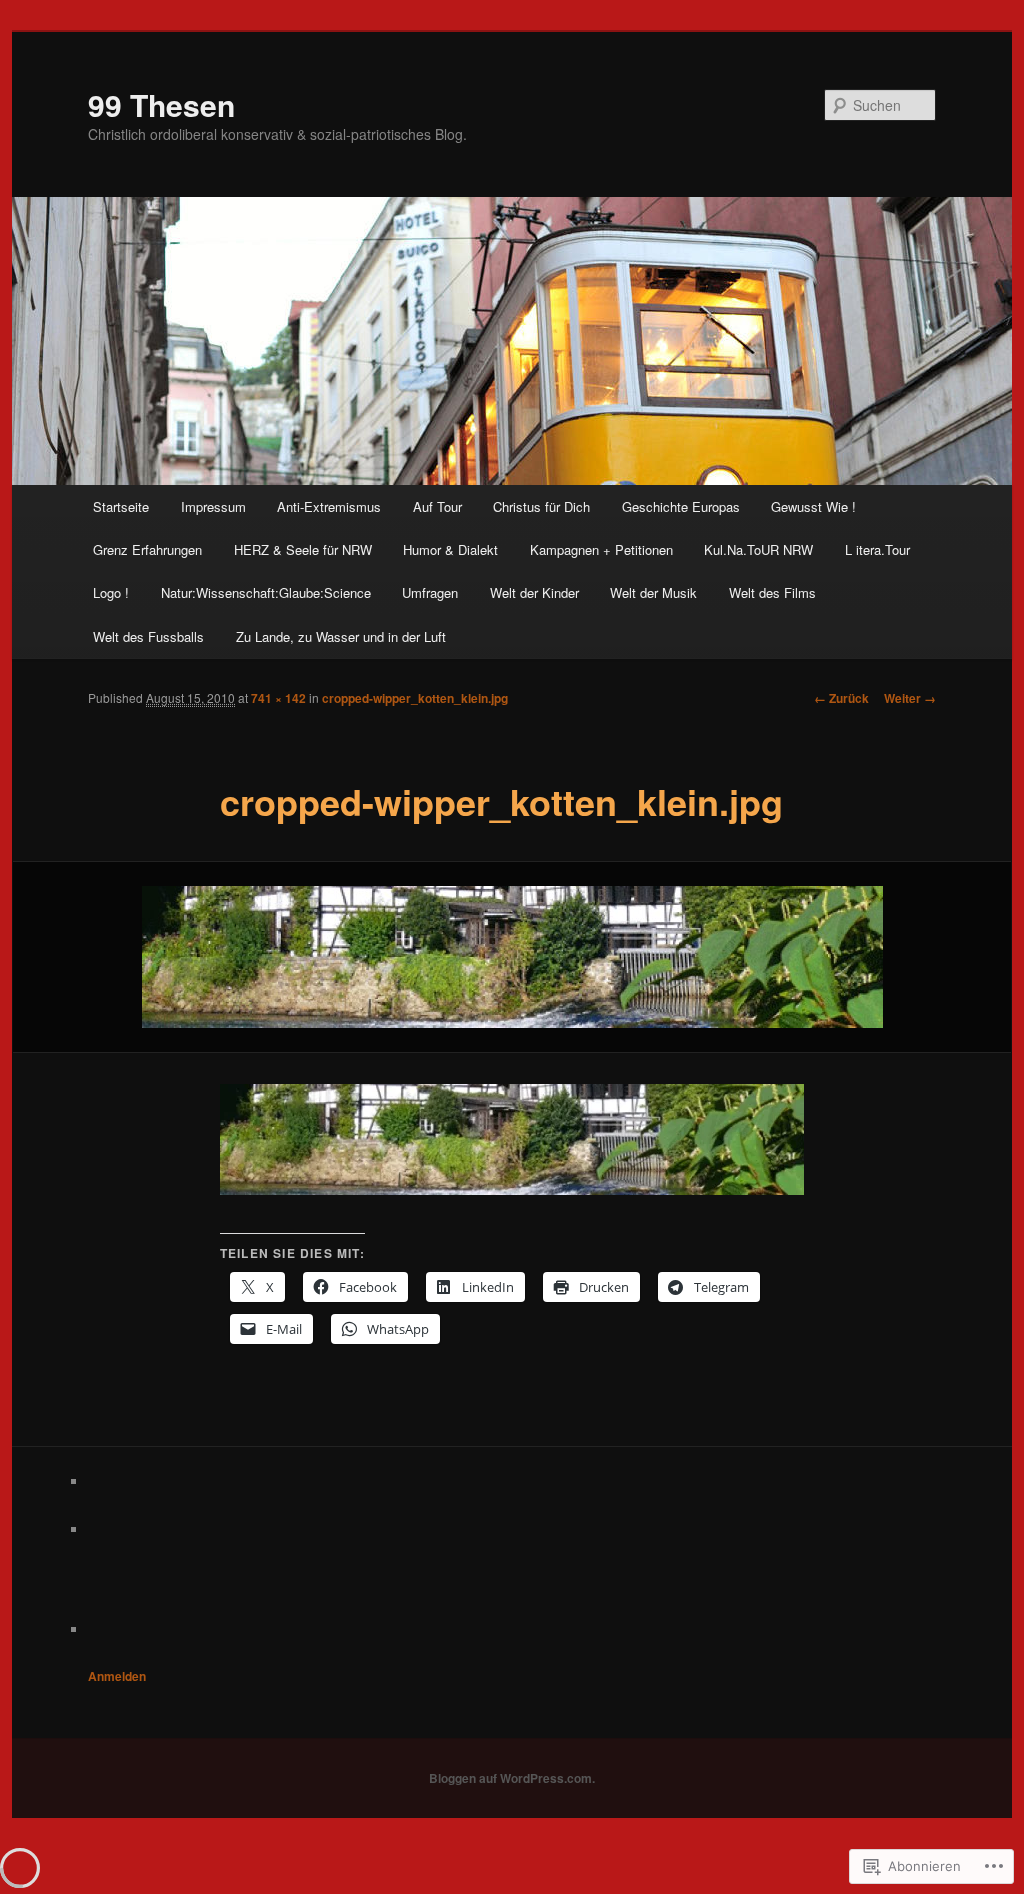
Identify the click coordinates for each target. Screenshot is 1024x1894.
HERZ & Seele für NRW (303, 549)
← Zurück (841, 698)
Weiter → (910, 698)
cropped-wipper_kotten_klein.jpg (415, 698)
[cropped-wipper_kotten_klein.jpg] (512, 957)
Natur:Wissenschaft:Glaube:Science (266, 592)
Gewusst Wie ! (813, 506)
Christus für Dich (541, 506)
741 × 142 (278, 698)
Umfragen (430, 592)
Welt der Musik (653, 592)
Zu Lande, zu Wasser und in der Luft (341, 636)
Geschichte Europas (681, 506)
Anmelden (117, 1676)
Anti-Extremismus (329, 506)
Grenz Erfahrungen (147, 549)
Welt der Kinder (534, 592)
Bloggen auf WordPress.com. (512, 1778)
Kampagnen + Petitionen (601, 549)
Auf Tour (437, 506)
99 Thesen (161, 104)
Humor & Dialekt (450, 549)
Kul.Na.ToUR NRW (758, 549)
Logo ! (111, 592)
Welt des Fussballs (148, 636)
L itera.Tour (877, 549)
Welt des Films (772, 592)
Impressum (213, 506)
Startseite (121, 506)
